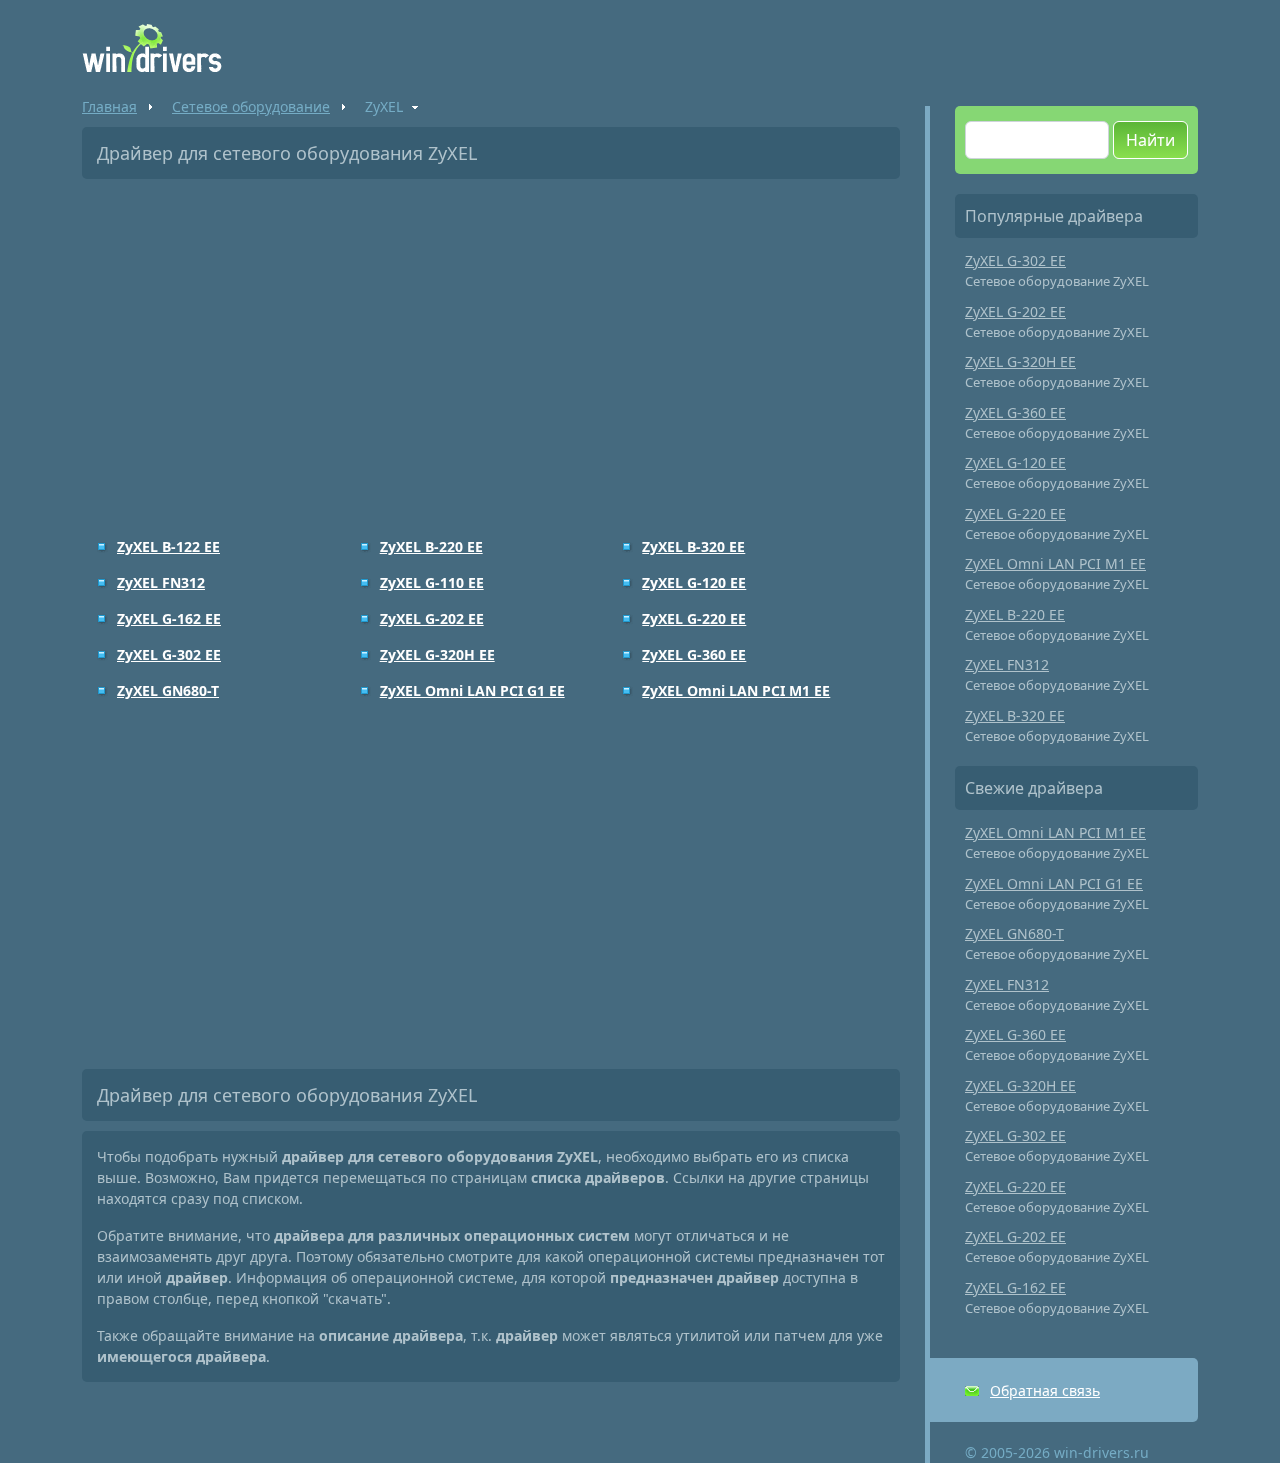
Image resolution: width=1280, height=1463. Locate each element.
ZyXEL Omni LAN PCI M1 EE (736, 690)
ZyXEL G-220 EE (694, 618)
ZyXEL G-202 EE (432, 618)
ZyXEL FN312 (161, 582)
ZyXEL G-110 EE (432, 582)
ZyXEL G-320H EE (437, 654)
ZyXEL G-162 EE (169, 618)
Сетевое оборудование (251, 106)
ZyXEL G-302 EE (169, 654)
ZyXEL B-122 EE (168, 546)
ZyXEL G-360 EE (694, 654)
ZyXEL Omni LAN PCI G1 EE (472, 690)
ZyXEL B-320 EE (693, 546)
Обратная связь (1045, 1390)
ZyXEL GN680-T (168, 690)
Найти (1150, 140)
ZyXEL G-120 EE (694, 582)
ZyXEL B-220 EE (431, 546)
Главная (109, 106)
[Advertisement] (491, 344)
